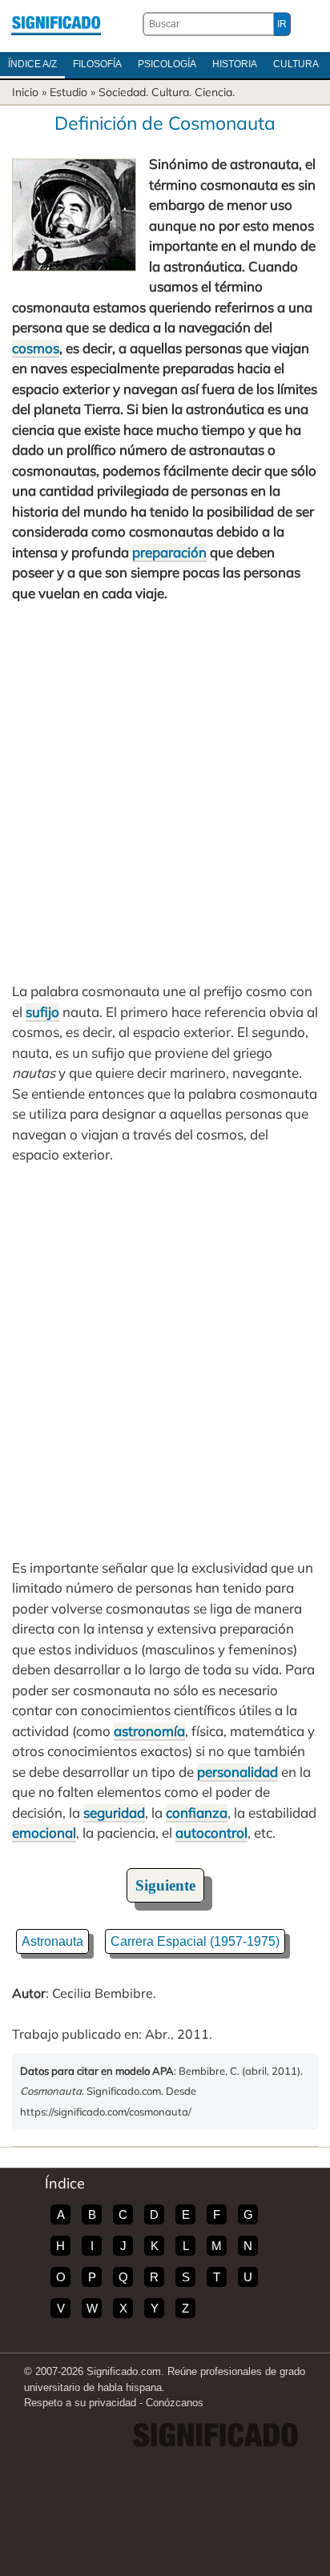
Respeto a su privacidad (80, 2403)
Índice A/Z (32, 64)
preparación (169, 552)
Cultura (296, 64)
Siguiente (165, 1885)
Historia (235, 64)
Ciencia (213, 92)
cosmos (36, 348)
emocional (44, 1833)
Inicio (25, 92)
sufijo (42, 1012)
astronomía (149, 1731)
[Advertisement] (165, 792)
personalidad (237, 1772)
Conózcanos (175, 2403)
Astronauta (52, 1941)
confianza (197, 1812)
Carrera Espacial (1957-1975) (195, 1941)
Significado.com (56, 24)
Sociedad (122, 92)
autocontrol (211, 1833)
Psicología (167, 64)
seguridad (114, 1812)
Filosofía (97, 64)
